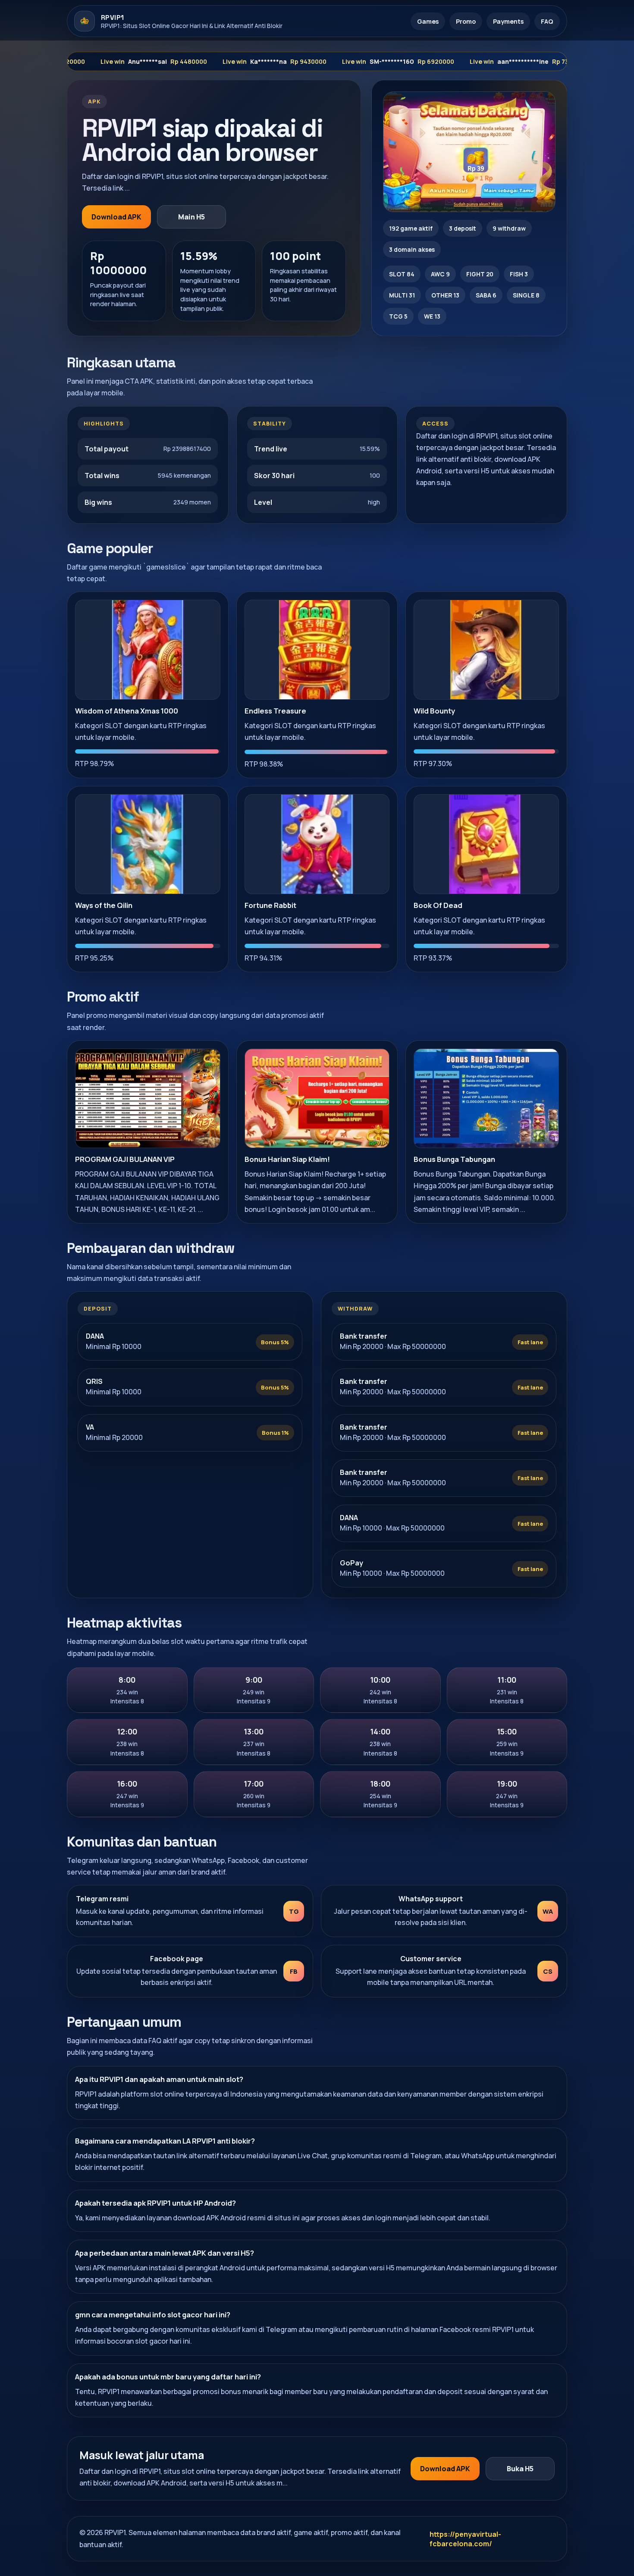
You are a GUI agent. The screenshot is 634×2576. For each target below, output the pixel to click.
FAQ (547, 21)
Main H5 (191, 217)
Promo (466, 21)
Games (428, 21)
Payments (508, 21)
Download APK (116, 217)
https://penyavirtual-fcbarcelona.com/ (465, 2539)
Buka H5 (520, 2469)
